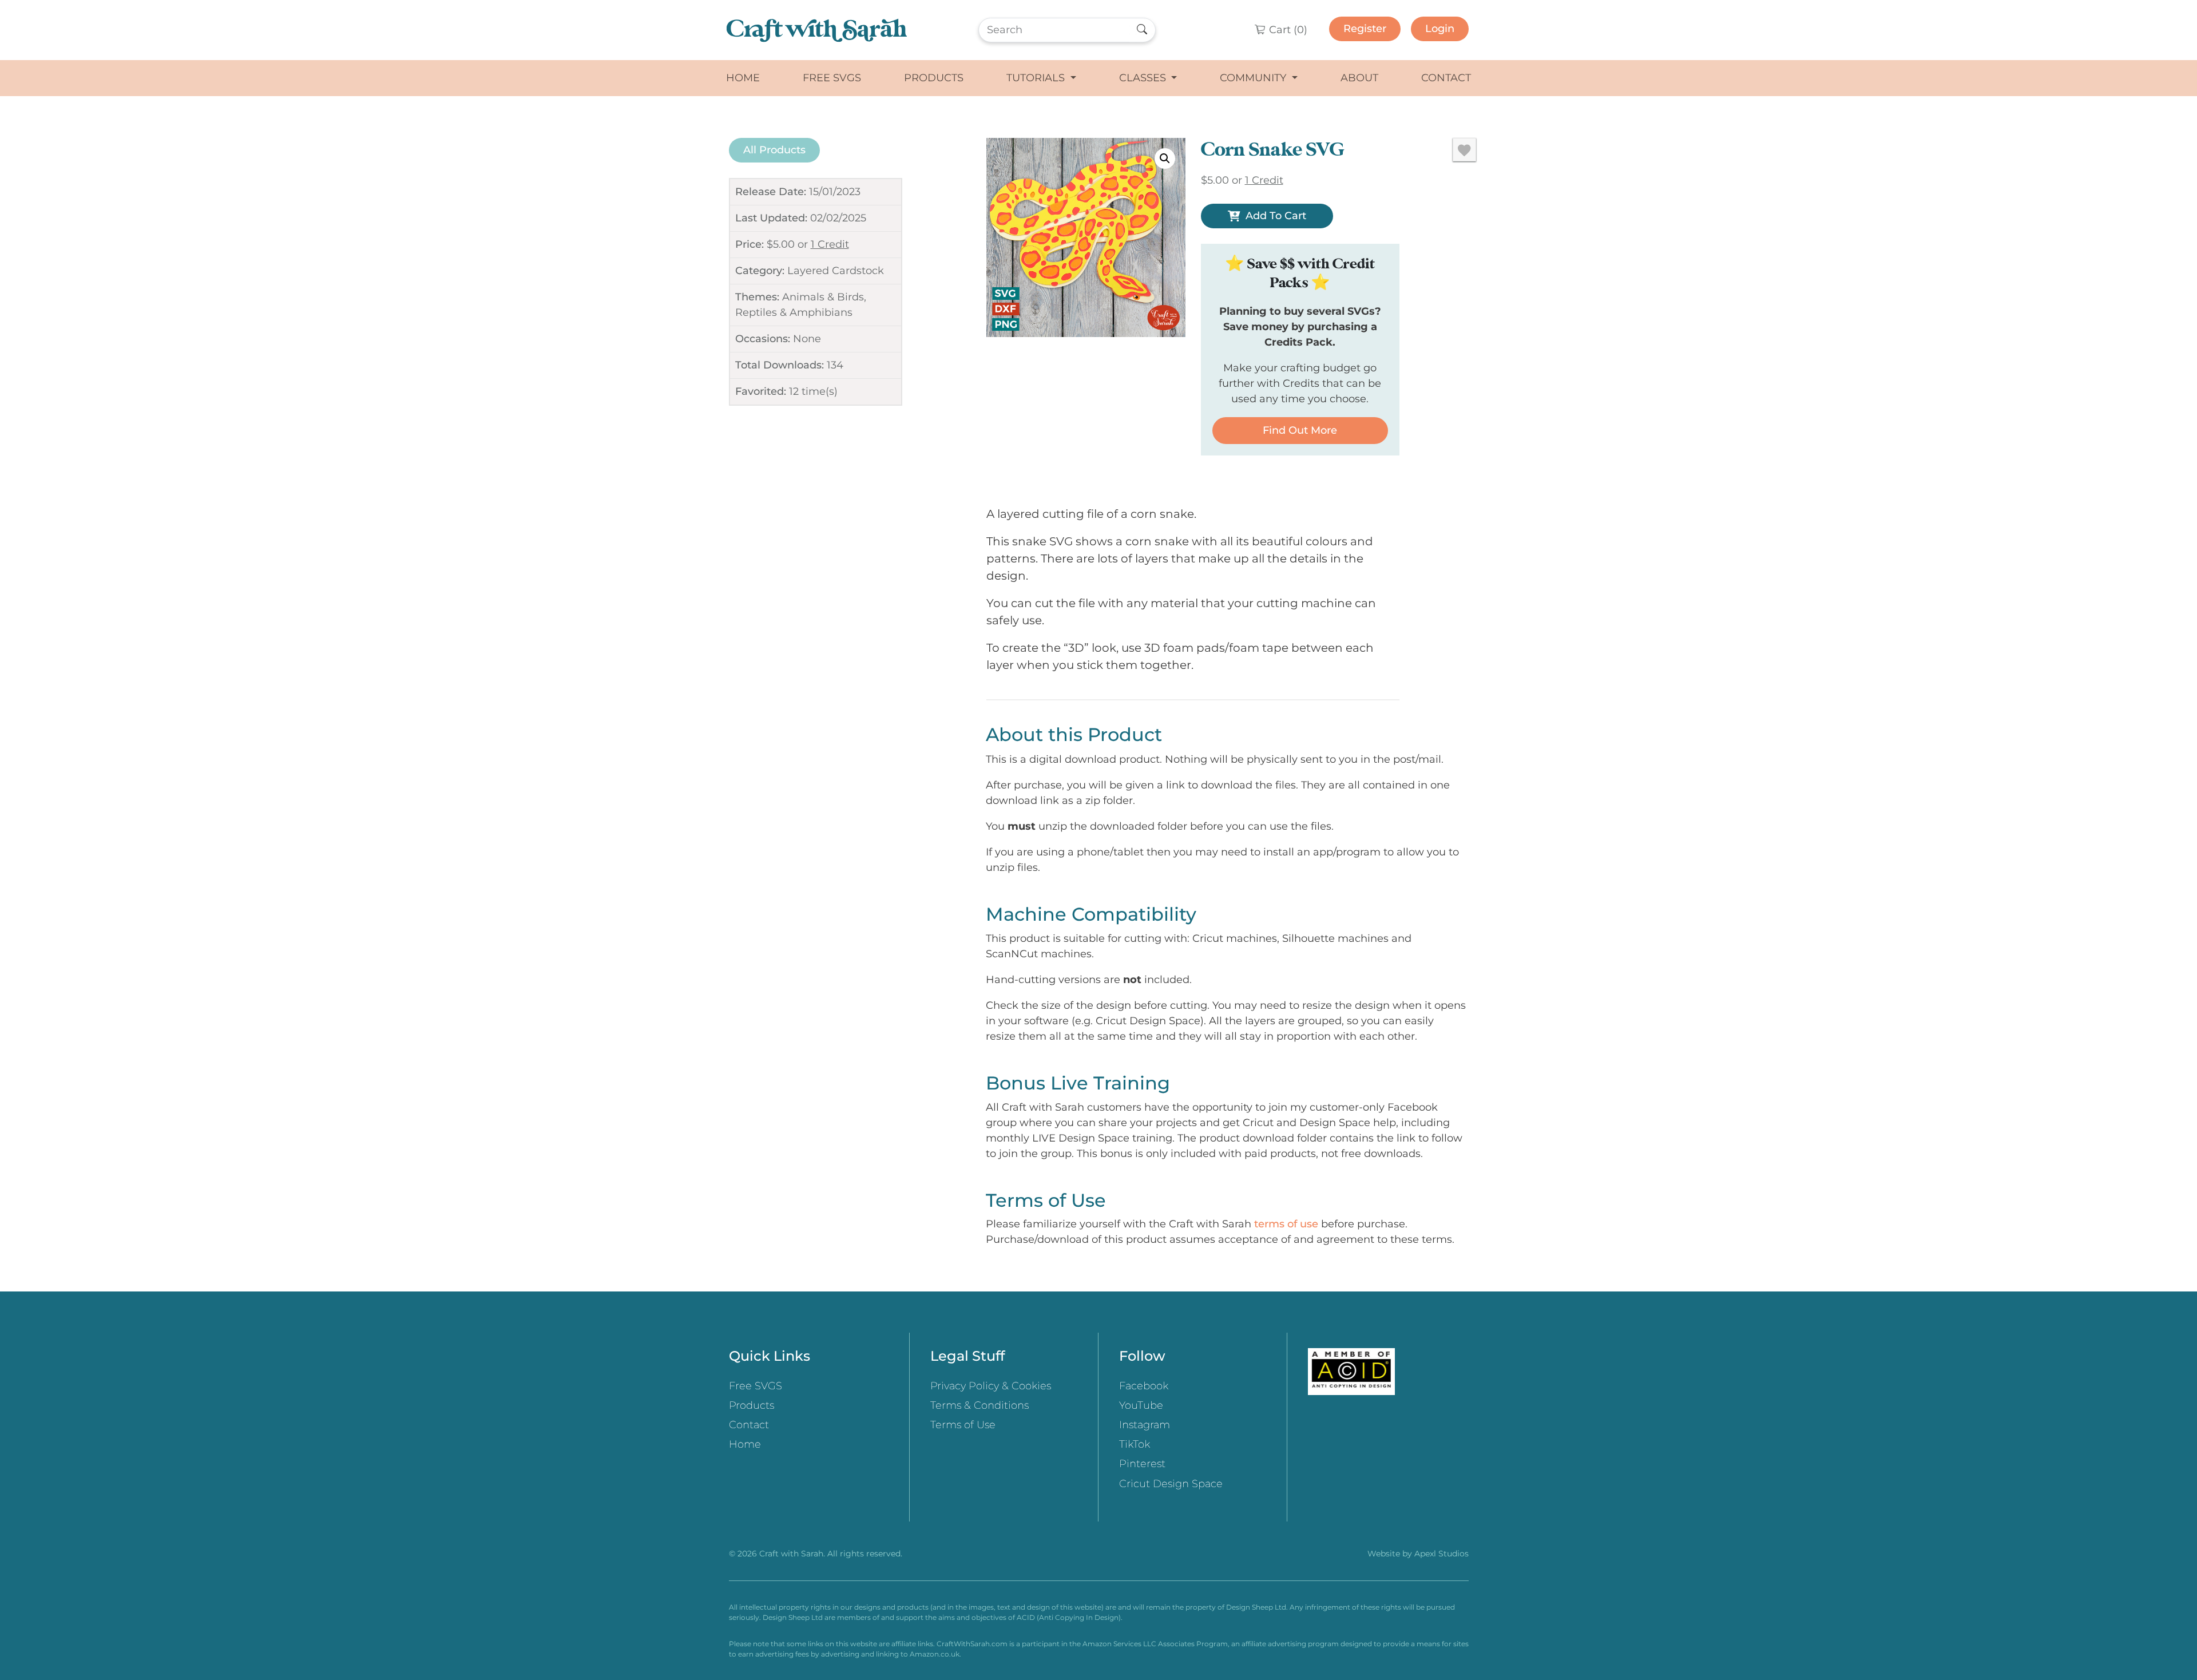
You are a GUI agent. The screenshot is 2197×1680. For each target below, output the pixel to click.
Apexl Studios (1441, 1554)
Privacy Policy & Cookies (991, 1386)
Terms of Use (963, 1425)
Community (1254, 78)
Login (1440, 29)
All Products (774, 150)
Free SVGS (832, 78)
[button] (1165, 159)
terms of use (1286, 1224)
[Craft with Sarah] (817, 30)
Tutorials (1037, 78)
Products (934, 78)
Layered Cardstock (836, 271)
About (1359, 78)
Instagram (1145, 1425)
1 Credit (830, 244)
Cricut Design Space (1171, 1484)
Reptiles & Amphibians (794, 312)
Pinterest (1142, 1464)
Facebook (1144, 1386)
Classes (1144, 78)
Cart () (1287, 30)
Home (743, 78)
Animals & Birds (823, 297)
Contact (1446, 78)
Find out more (1300, 430)
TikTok (1135, 1444)
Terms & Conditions (979, 1405)
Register (1365, 29)
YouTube (1141, 1405)
